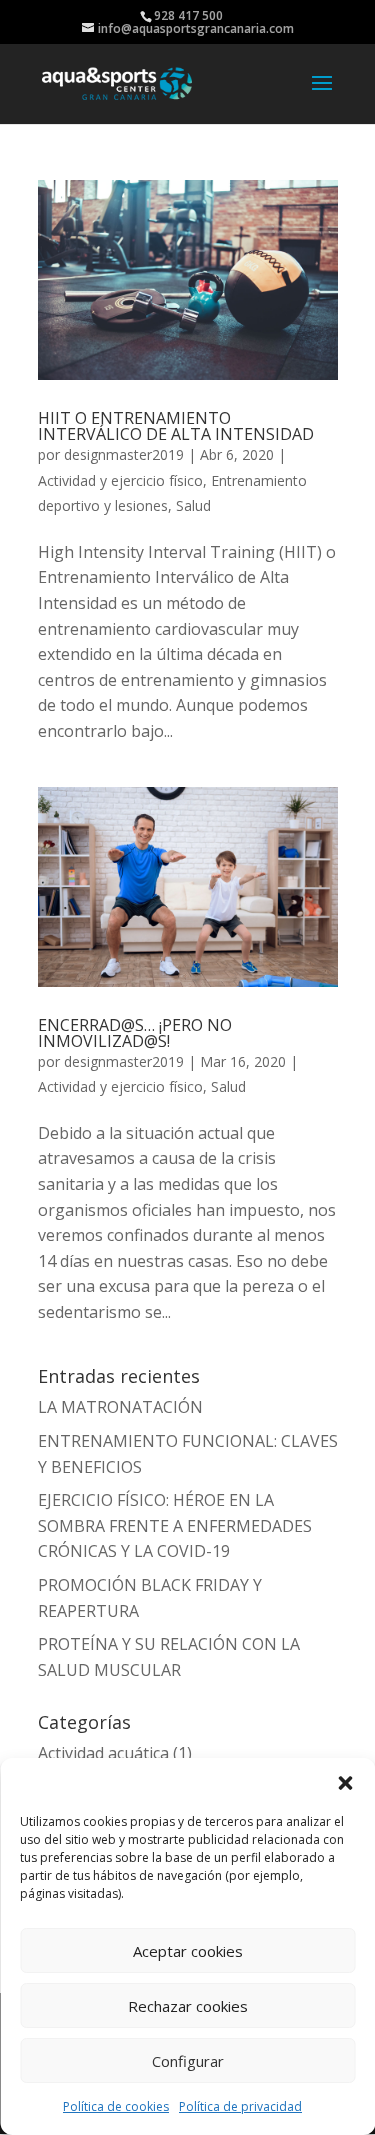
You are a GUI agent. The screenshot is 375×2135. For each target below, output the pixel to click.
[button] (345, 1783)
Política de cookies (116, 2106)
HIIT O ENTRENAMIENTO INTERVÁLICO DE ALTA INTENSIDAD (176, 426)
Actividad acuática (103, 1753)
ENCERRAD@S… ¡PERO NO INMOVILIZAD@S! (135, 1033)
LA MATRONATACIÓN (120, 1407)
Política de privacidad (240, 2106)
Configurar (188, 2061)
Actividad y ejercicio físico (120, 480)
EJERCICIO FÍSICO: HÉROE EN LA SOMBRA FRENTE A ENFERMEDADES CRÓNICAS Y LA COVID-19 (175, 1525)
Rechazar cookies (188, 2006)
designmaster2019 (124, 454)
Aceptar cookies (188, 1951)
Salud (193, 505)
